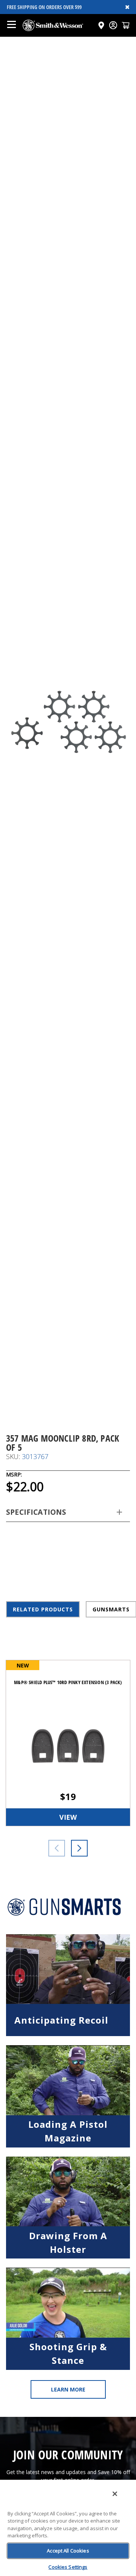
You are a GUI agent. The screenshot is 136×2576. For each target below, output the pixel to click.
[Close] (115, 2494)
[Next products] (79, 1848)
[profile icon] (113, 25)
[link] (68, 1985)
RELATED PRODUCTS (43, 1609)
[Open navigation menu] (11, 25)
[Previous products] (57, 1848)
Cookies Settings (68, 2567)
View (68, 1817)
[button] (126, 25)
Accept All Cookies (68, 2551)
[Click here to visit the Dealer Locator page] (101, 25)
